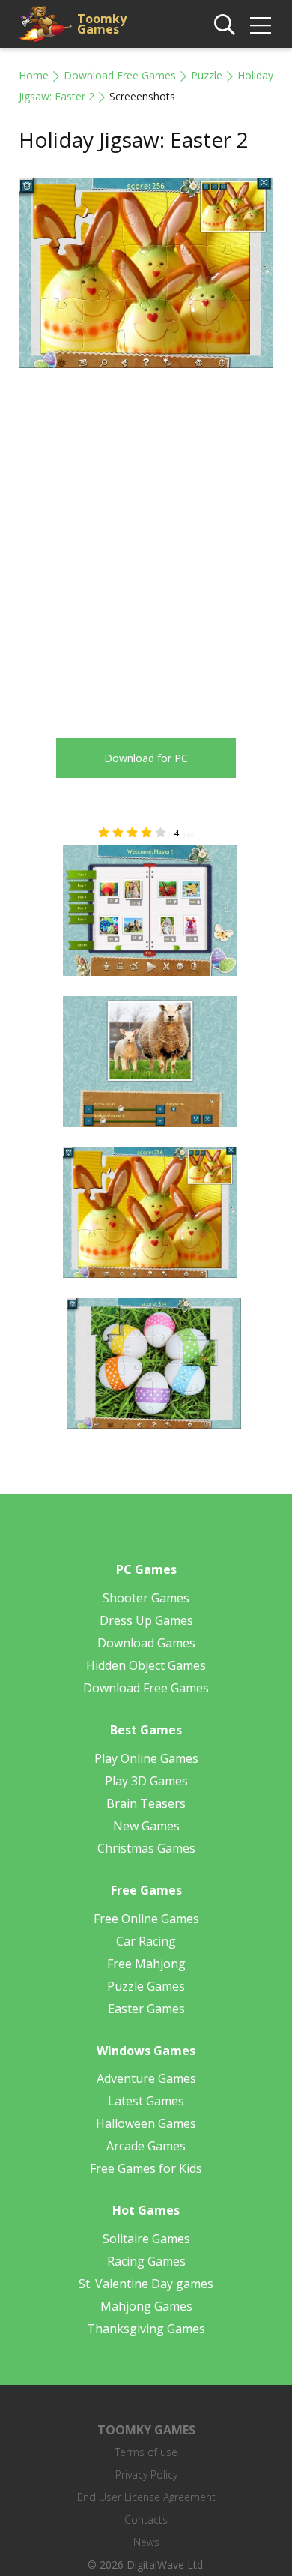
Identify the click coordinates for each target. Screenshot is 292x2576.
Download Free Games (120, 75)
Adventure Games (146, 2078)
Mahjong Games (146, 2306)
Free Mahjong (146, 1964)
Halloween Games (146, 2123)
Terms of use (146, 2452)
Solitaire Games (146, 2239)
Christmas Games (146, 1848)
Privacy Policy (146, 2474)
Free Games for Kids (146, 2168)
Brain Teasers (146, 1803)
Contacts (146, 2519)
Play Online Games (146, 1758)
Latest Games (146, 2101)
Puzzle (207, 75)
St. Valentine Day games (146, 2284)
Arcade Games (146, 2146)
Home (34, 75)
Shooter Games (146, 1598)
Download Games (146, 1643)
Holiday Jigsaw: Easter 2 (134, 139)
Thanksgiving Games (146, 2329)
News (146, 2542)
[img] (261, 25)
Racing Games (146, 2261)
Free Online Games (146, 1919)
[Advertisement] (146, 542)
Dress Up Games (146, 1620)
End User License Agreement (146, 2497)
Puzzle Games (146, 1986)
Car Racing (146, 1941)
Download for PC (146, 758)
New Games (146, 1826)
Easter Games (146, 2009)
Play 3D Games (146, 1781)
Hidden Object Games (146, 1665)
